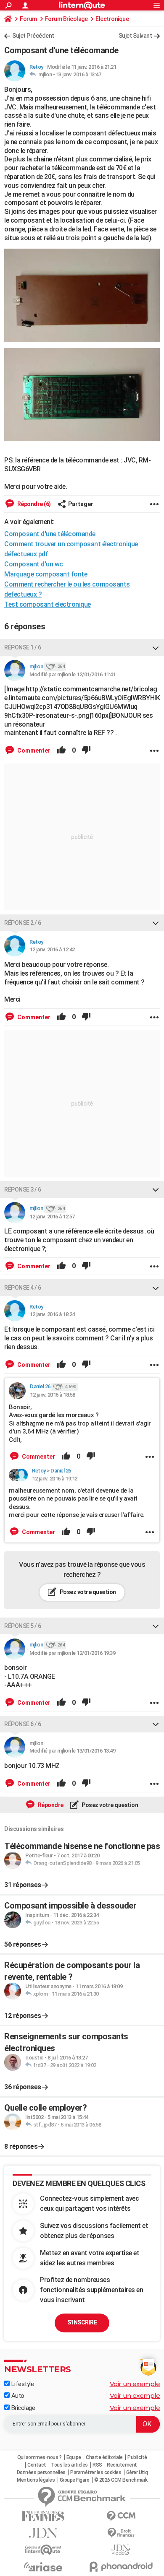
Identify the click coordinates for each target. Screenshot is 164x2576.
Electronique (112, 19)
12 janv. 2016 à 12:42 (52, 949)
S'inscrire (82, 2322)
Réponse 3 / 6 (23, 1189)
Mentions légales (36, 2480)
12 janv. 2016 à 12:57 (52, 1217)
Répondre (50, 1805)
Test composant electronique (48, 604)
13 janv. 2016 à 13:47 (79, 74)
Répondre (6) (33, 504)
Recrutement (122, 2465)
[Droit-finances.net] (121, 2533)
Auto (17, 2396)
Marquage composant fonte (46, 574)
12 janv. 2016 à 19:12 (55, 1479)
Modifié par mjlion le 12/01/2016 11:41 (72, 674)
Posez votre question (87, 1592)
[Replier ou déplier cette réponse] (156, 647)
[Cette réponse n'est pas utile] (86, 750)
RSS (97, 2465)
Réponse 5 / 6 (23, 1626)
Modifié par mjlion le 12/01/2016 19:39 (72, 1653)
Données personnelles (41, 2472)
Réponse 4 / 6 (23, 1288)
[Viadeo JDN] (121, 2550)
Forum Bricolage (66, 19)
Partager (81, 504)
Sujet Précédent (33, 36)
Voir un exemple (135, 2384)
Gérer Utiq (137, 2472)
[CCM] (121, 2516)
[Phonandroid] (121, 2567)
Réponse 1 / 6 (23, 647)
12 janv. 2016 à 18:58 (53, 1395)
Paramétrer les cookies (96, 2472)
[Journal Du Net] (43, 2533)
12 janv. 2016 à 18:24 (52, 1314)
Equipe (74, 2457)
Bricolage (22, 2408)
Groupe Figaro (75, 2480)
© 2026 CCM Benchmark (121, 2480)
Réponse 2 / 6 (23, 923)
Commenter (33, 750)
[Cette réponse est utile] (61, 750)
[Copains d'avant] (43, 2550)
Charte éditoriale (104, 2457)
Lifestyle (22, 2384)
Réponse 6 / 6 (23, 1724)
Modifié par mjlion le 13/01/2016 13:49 (72, 1751)
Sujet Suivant (135, 36)
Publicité (137, 2457)
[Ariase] (43, 2567)
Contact (37, 2465)
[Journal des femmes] (43, 2516)
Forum (28, 19)
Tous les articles (69, 2465)
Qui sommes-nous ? (40, 2457)
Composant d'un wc (34, 564)
